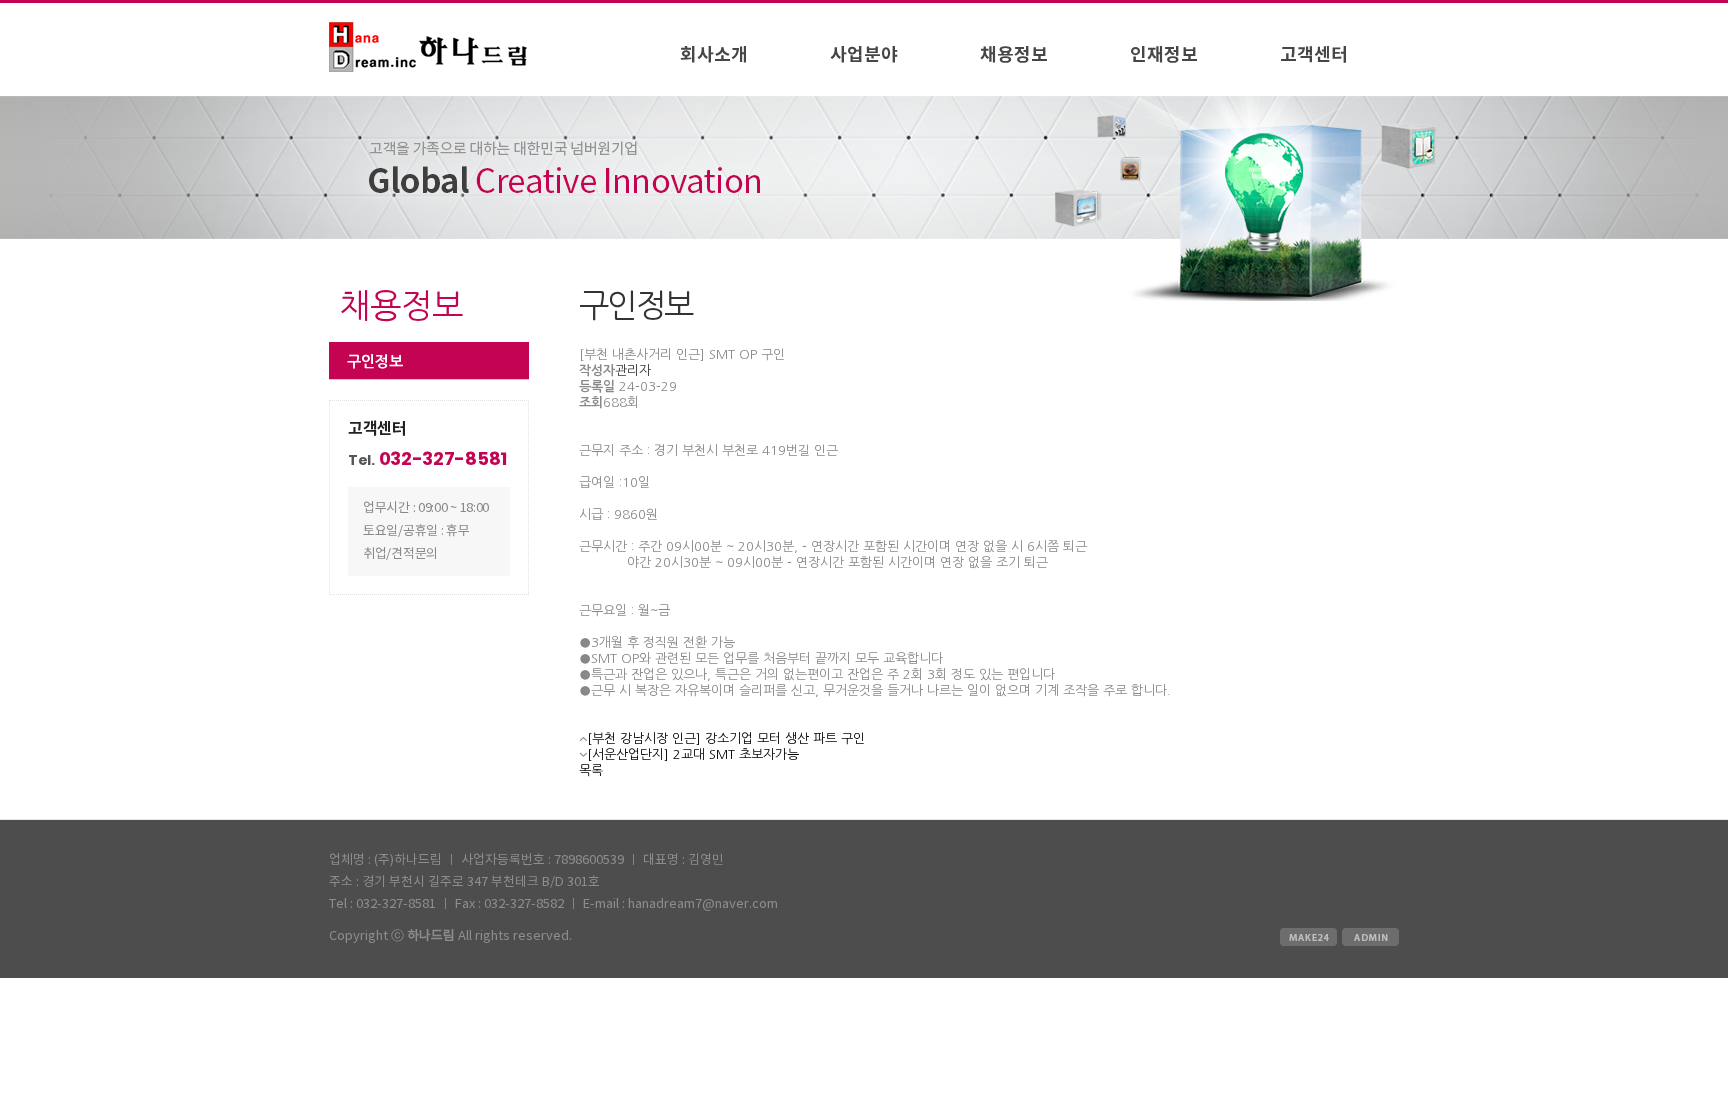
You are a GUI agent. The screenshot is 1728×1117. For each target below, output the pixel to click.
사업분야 (864, 55)
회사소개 (714, 55)
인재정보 (1164, 55)
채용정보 (1014, 55)
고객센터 (1314, 55)
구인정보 (375, 361)
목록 (591, 770)
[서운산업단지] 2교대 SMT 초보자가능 (693, 754)
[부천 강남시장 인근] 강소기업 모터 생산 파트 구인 (726, 738)
